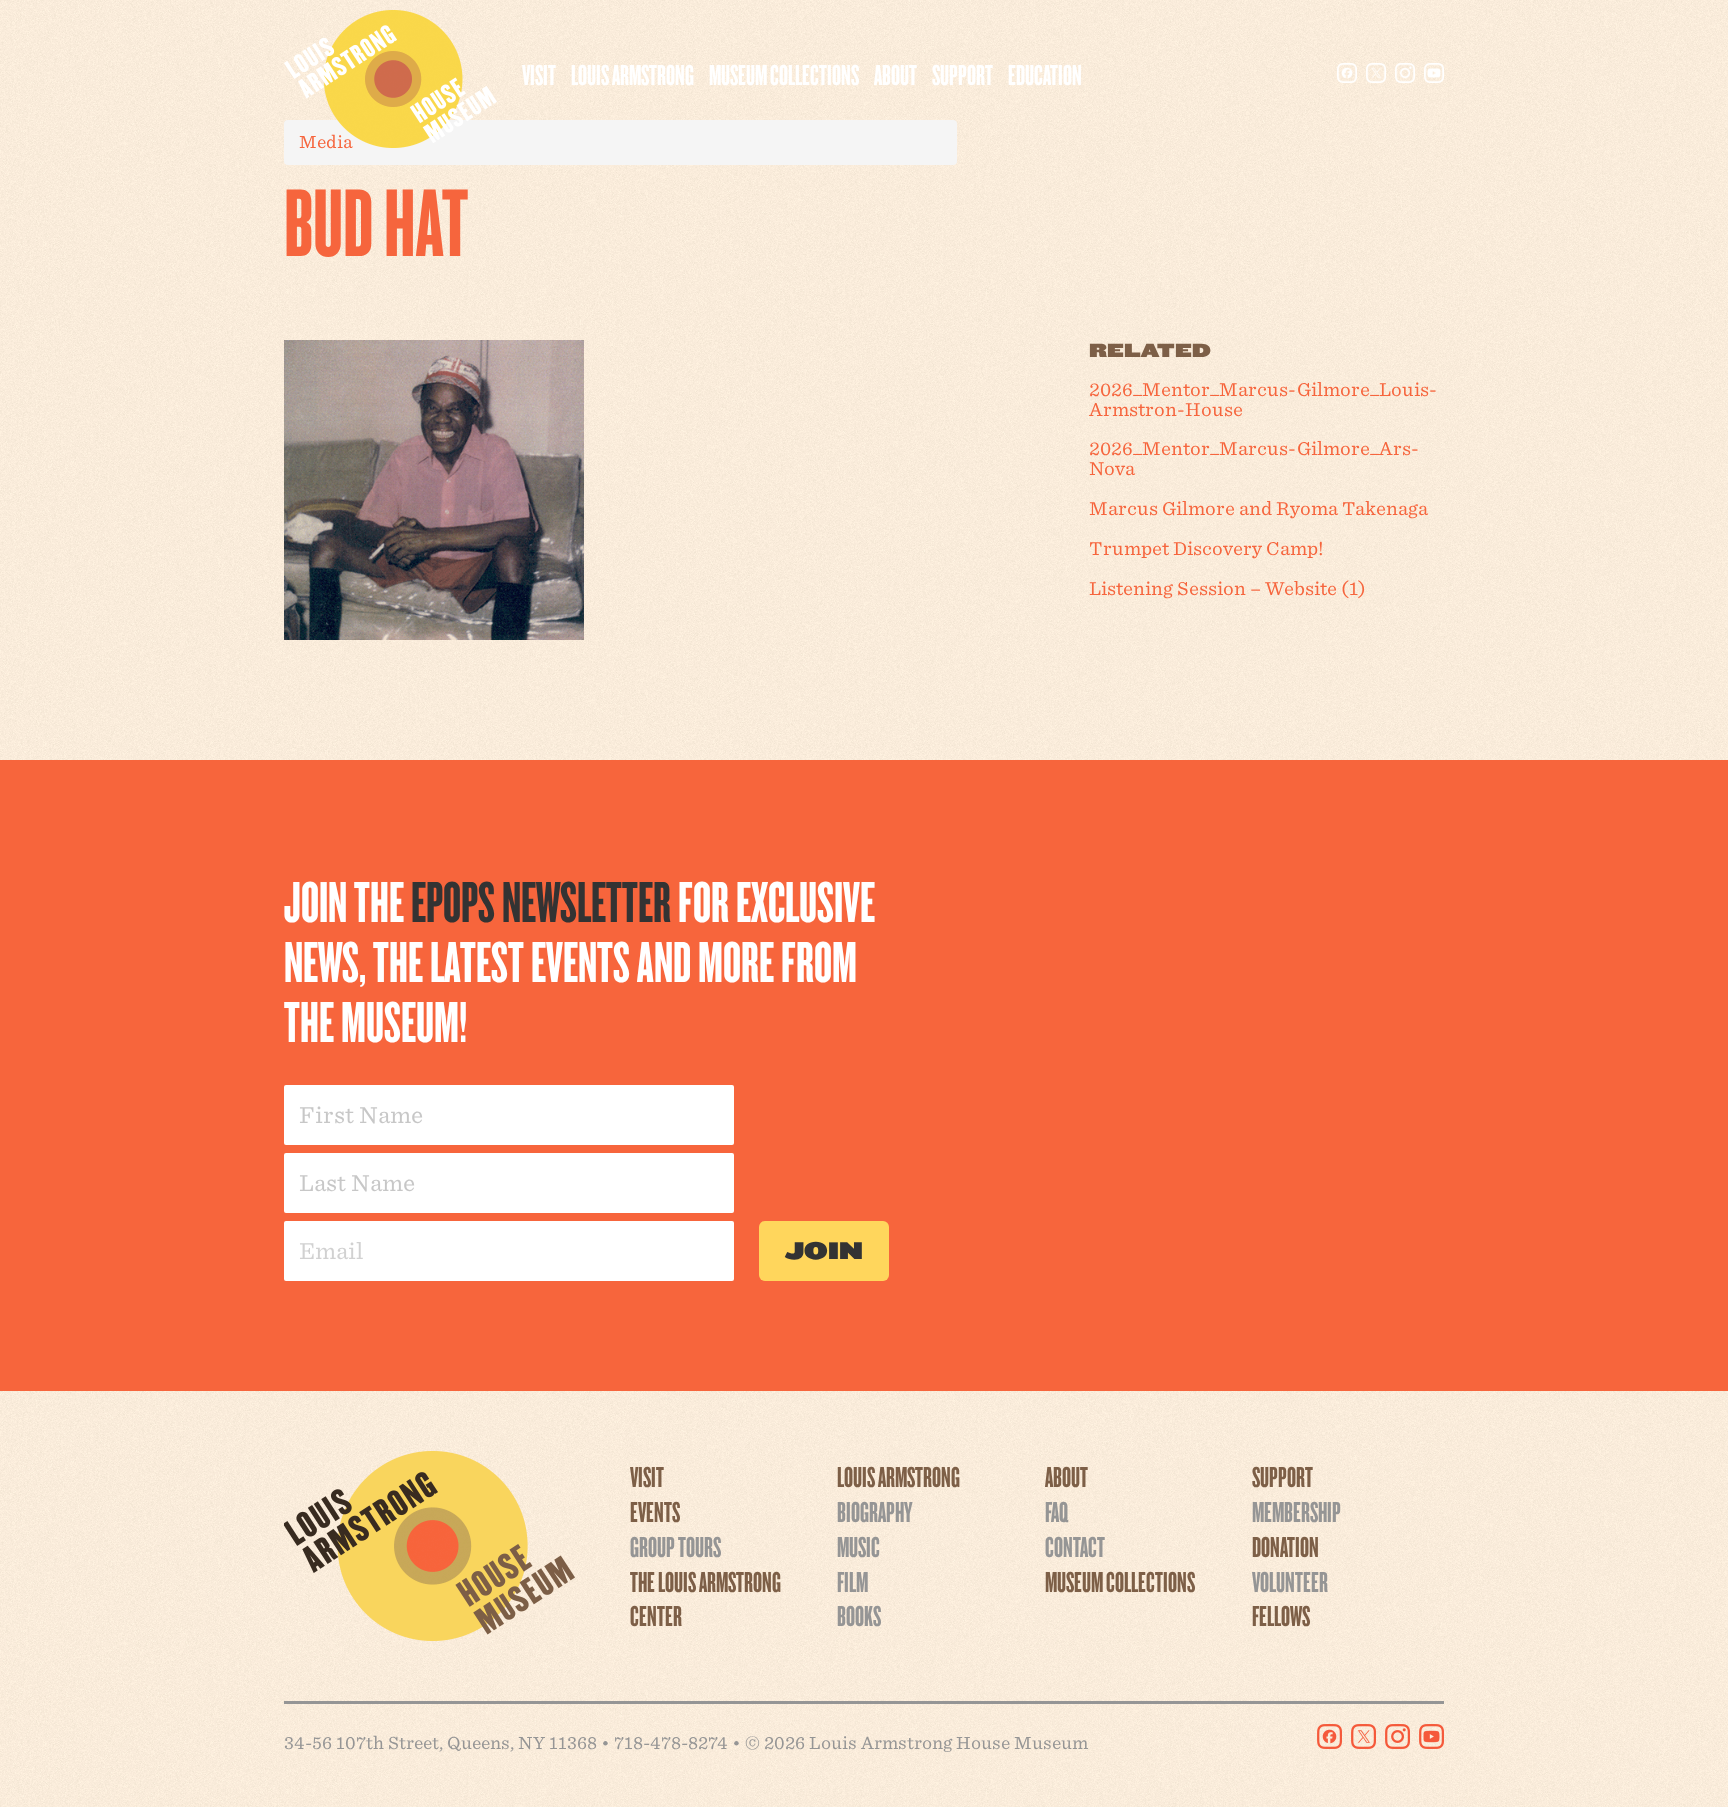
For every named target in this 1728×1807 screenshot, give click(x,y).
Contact (1075, 1546)
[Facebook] (1347, 73)
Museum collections (784, 74)
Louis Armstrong (632, 74)
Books (859, 1615)
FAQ (1056, 1511)
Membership (1296, 1511)
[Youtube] (1434, 73)
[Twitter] (1376, 73)
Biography (874, 1511)
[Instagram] (1405, 73)
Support (962, 74)
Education (1045, 74)
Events (655, 1511)
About (895, 74)
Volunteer (1290, 1581)
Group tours (675, 1546)
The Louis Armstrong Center (705, 1598)
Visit (539, 74)
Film (852, 1581)
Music (858, 1546)
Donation (1285, 1546)
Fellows (1281, 1615)
